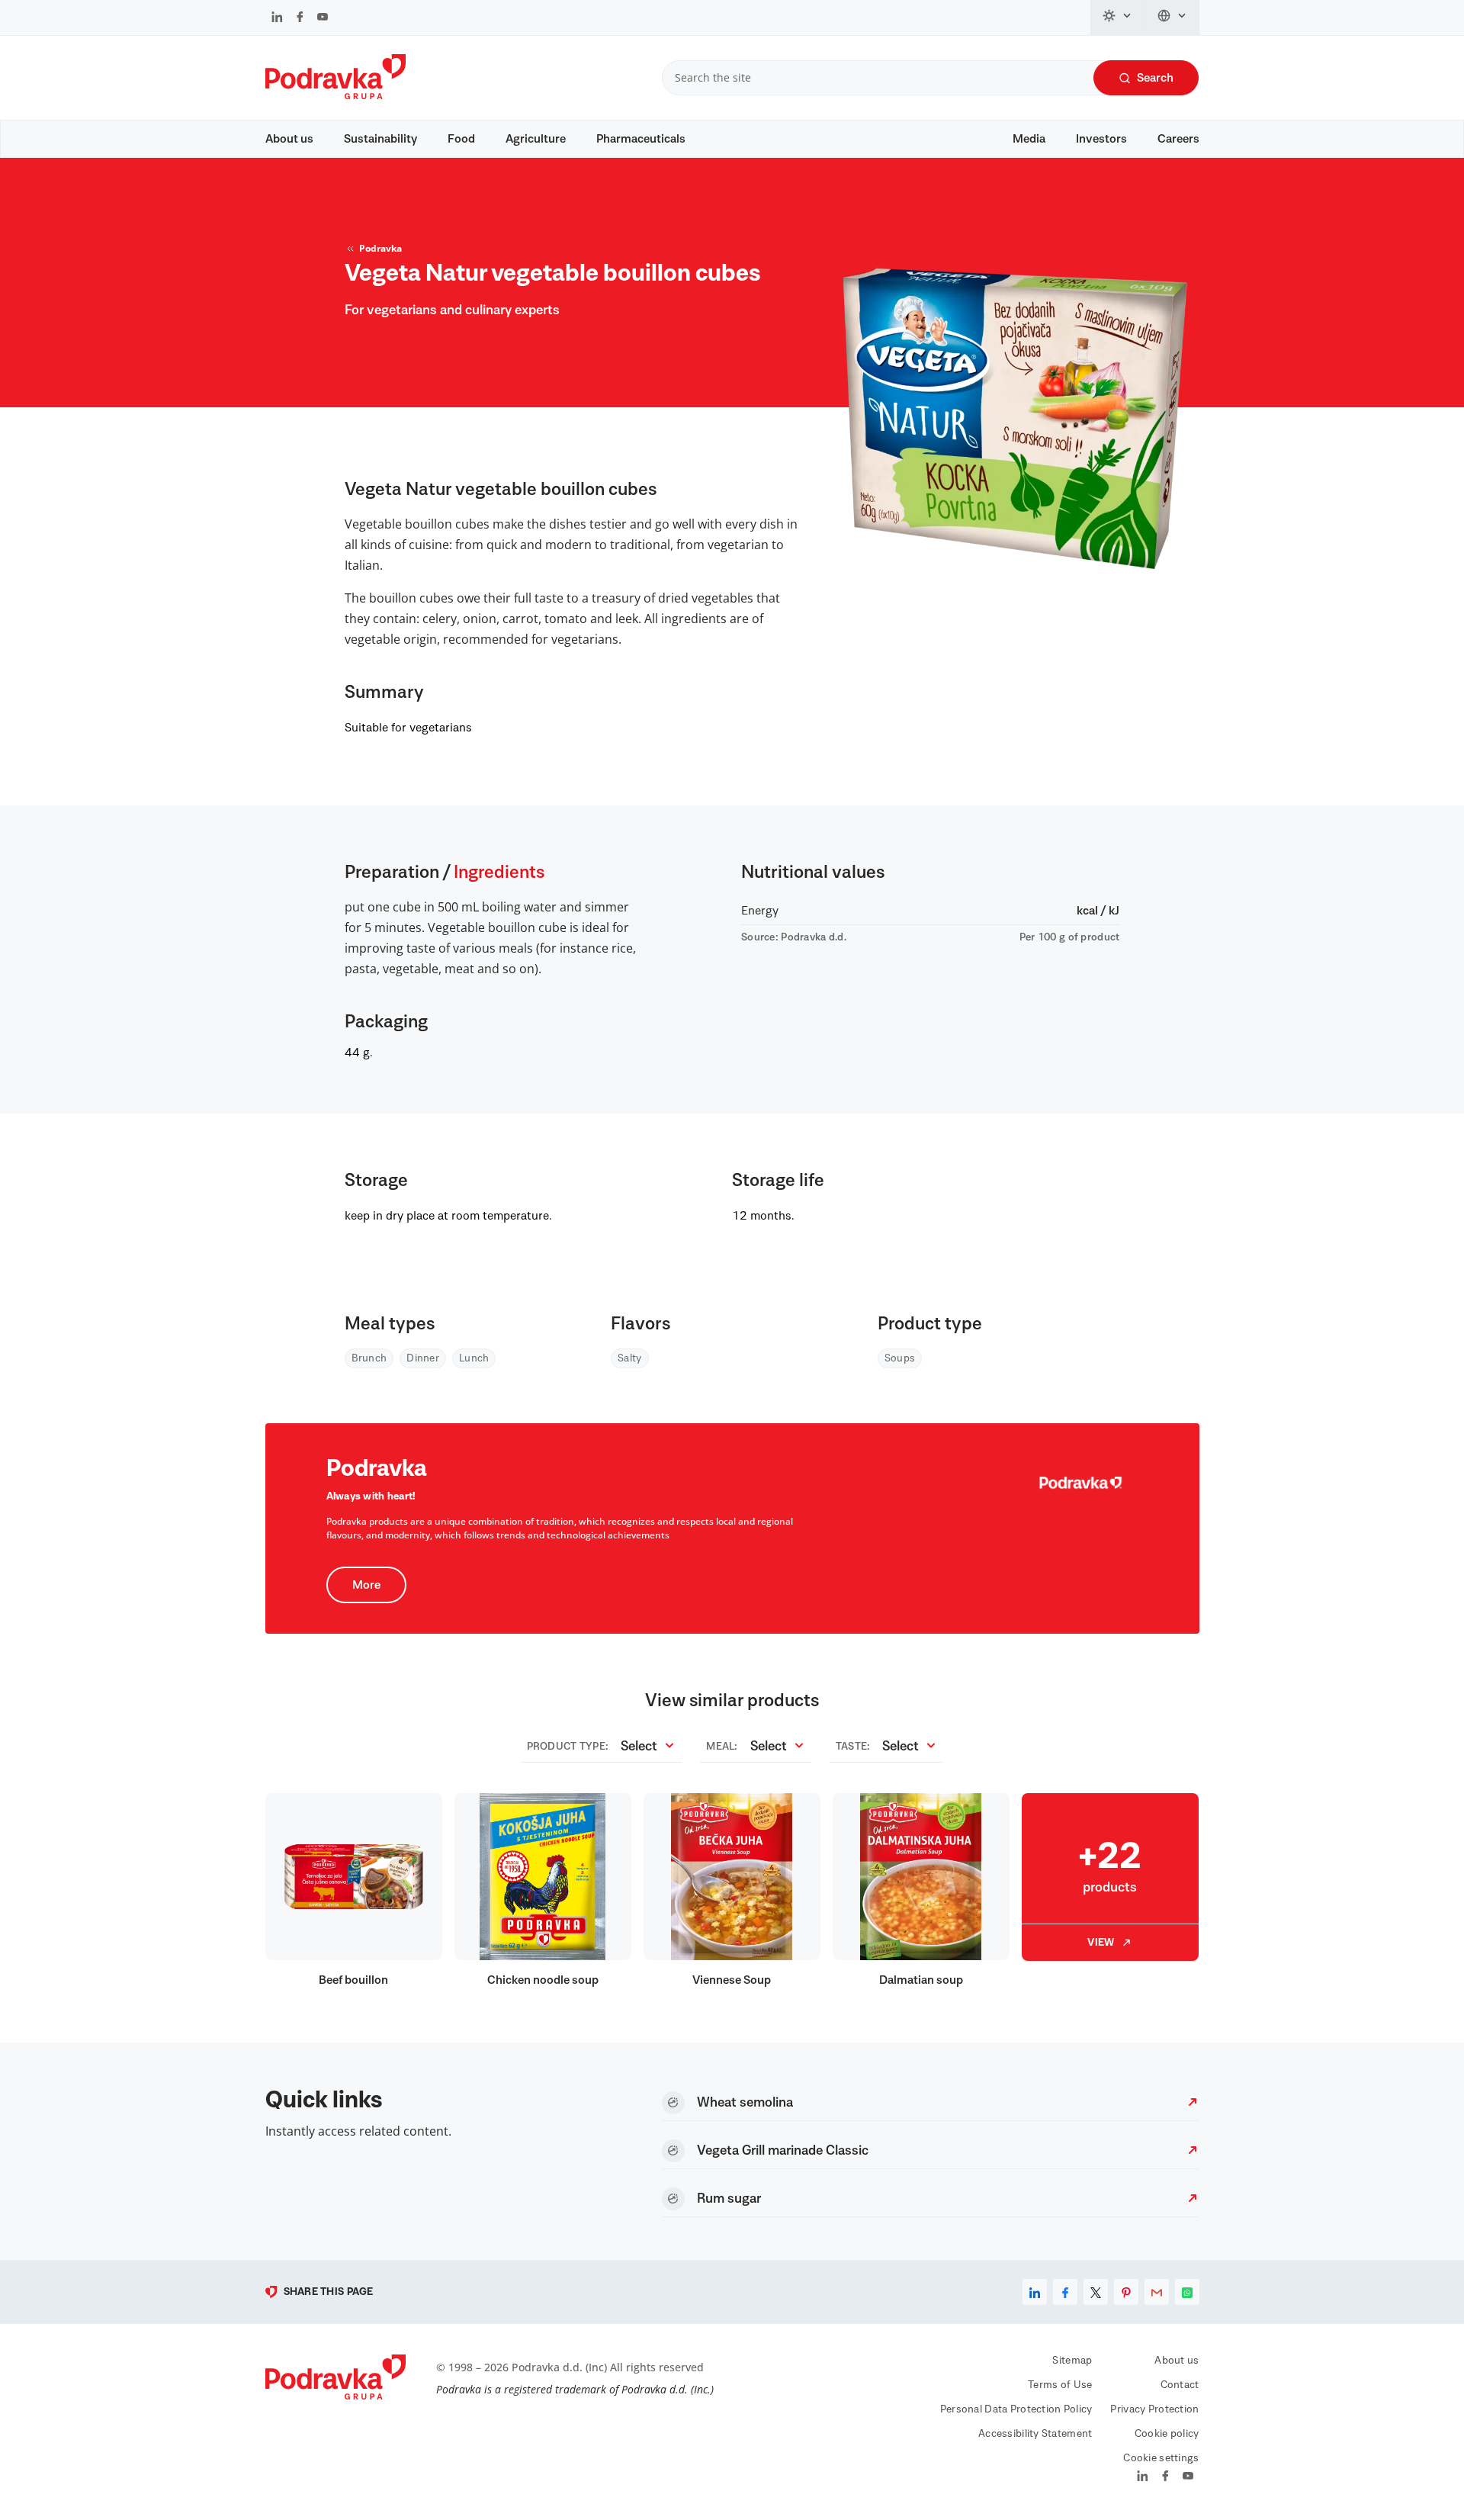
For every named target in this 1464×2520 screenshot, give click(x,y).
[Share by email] (1157, 2292)
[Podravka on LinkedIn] (277, 18)
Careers (1178, 139)
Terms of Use (1060, 2385)
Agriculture (536, 139)
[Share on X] (1096, 2292)
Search (1155, 78)
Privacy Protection (1154, 2409)
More (366, 1585)
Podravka (380, 248)
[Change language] (1172, 18)
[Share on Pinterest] (1126, 2292)
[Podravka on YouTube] (323, 18)
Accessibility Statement (1035, 2434)
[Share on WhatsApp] (1187, 2292)
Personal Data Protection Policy (1016, 2409)
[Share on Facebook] (1065, 2292)
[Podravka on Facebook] (300, 18)
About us (289, 139)
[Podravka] (335, 95)
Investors (1101, 139)
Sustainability (380, 139)
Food (461, 139)
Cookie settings (1161, 2458)
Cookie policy (1167, 2434)
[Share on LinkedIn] (1035, 2292)
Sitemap (1072, 2361)
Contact (1180, 2385)
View (1101, 1943)
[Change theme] (1118, 18)
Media (1029, 139)
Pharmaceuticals (641, 139)
